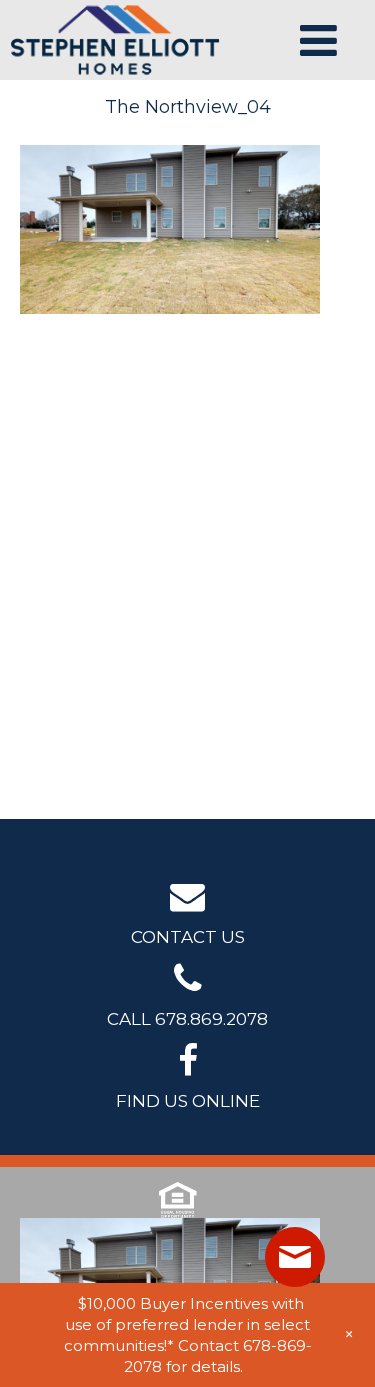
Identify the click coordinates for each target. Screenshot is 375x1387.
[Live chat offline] (295, 1257)
